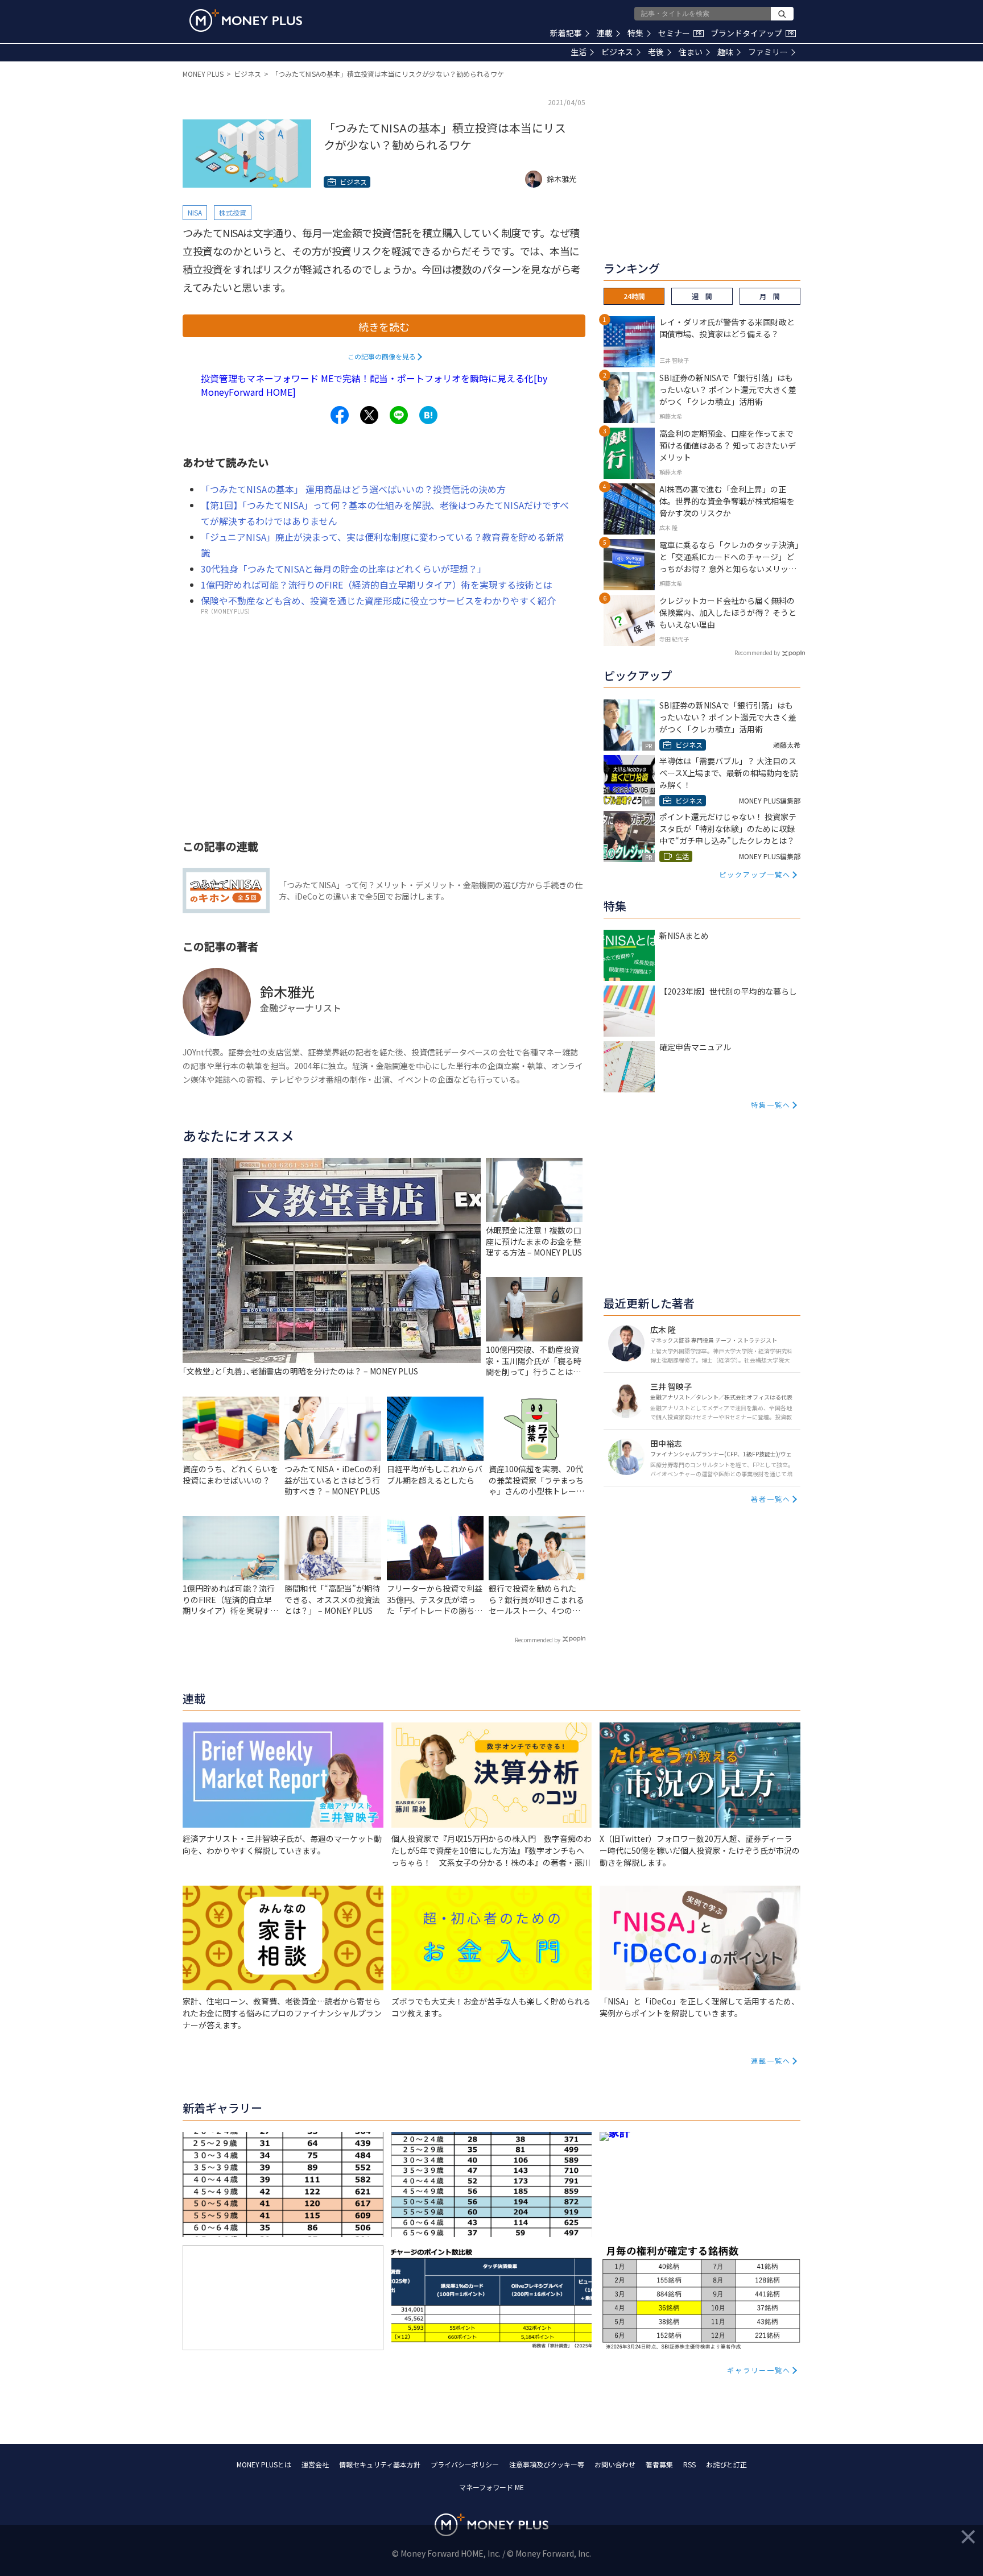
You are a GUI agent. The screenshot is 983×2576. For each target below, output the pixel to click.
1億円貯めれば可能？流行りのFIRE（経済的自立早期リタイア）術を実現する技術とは (377, 585)
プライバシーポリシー (465, 2464)
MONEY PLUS (203, 74)
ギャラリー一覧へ (759, 2370)
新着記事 (566, 33)
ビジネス (617, 52)
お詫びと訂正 (726, 2464)
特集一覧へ (771, 1105)
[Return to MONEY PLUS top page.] (246, 20)
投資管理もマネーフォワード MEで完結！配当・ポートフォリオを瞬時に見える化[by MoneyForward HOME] (374, 385)
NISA (195, 212)
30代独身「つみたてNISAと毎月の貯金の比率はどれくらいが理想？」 (344, 569)
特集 (635, 33)
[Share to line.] (399, 415)
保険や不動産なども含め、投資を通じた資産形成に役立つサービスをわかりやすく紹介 (378, 600)
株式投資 (233, 212)
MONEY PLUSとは (264, 2464)
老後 (656, 52)
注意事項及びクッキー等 (547, 2464)
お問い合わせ (615, 2464)
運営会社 (315, 2464)
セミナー (680, 33)
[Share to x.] (369, 415)
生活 (579, 52)
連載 (605, 33)
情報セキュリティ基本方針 (380, 2464)
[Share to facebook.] (340, 415)
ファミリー (768, 52)
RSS (689, 2464)
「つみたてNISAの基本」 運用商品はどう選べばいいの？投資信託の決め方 (353, 489)
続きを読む (384, 326)
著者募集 (659, 2464)
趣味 (725, 52)
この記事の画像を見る (382, 356)
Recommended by (538, 1640)
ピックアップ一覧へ (755, 874)
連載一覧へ (771, 2061)
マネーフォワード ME (491, 2487)
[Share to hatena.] (428, 415)
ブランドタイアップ (752, 33)
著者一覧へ (771, 1499)
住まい (691, 52)
